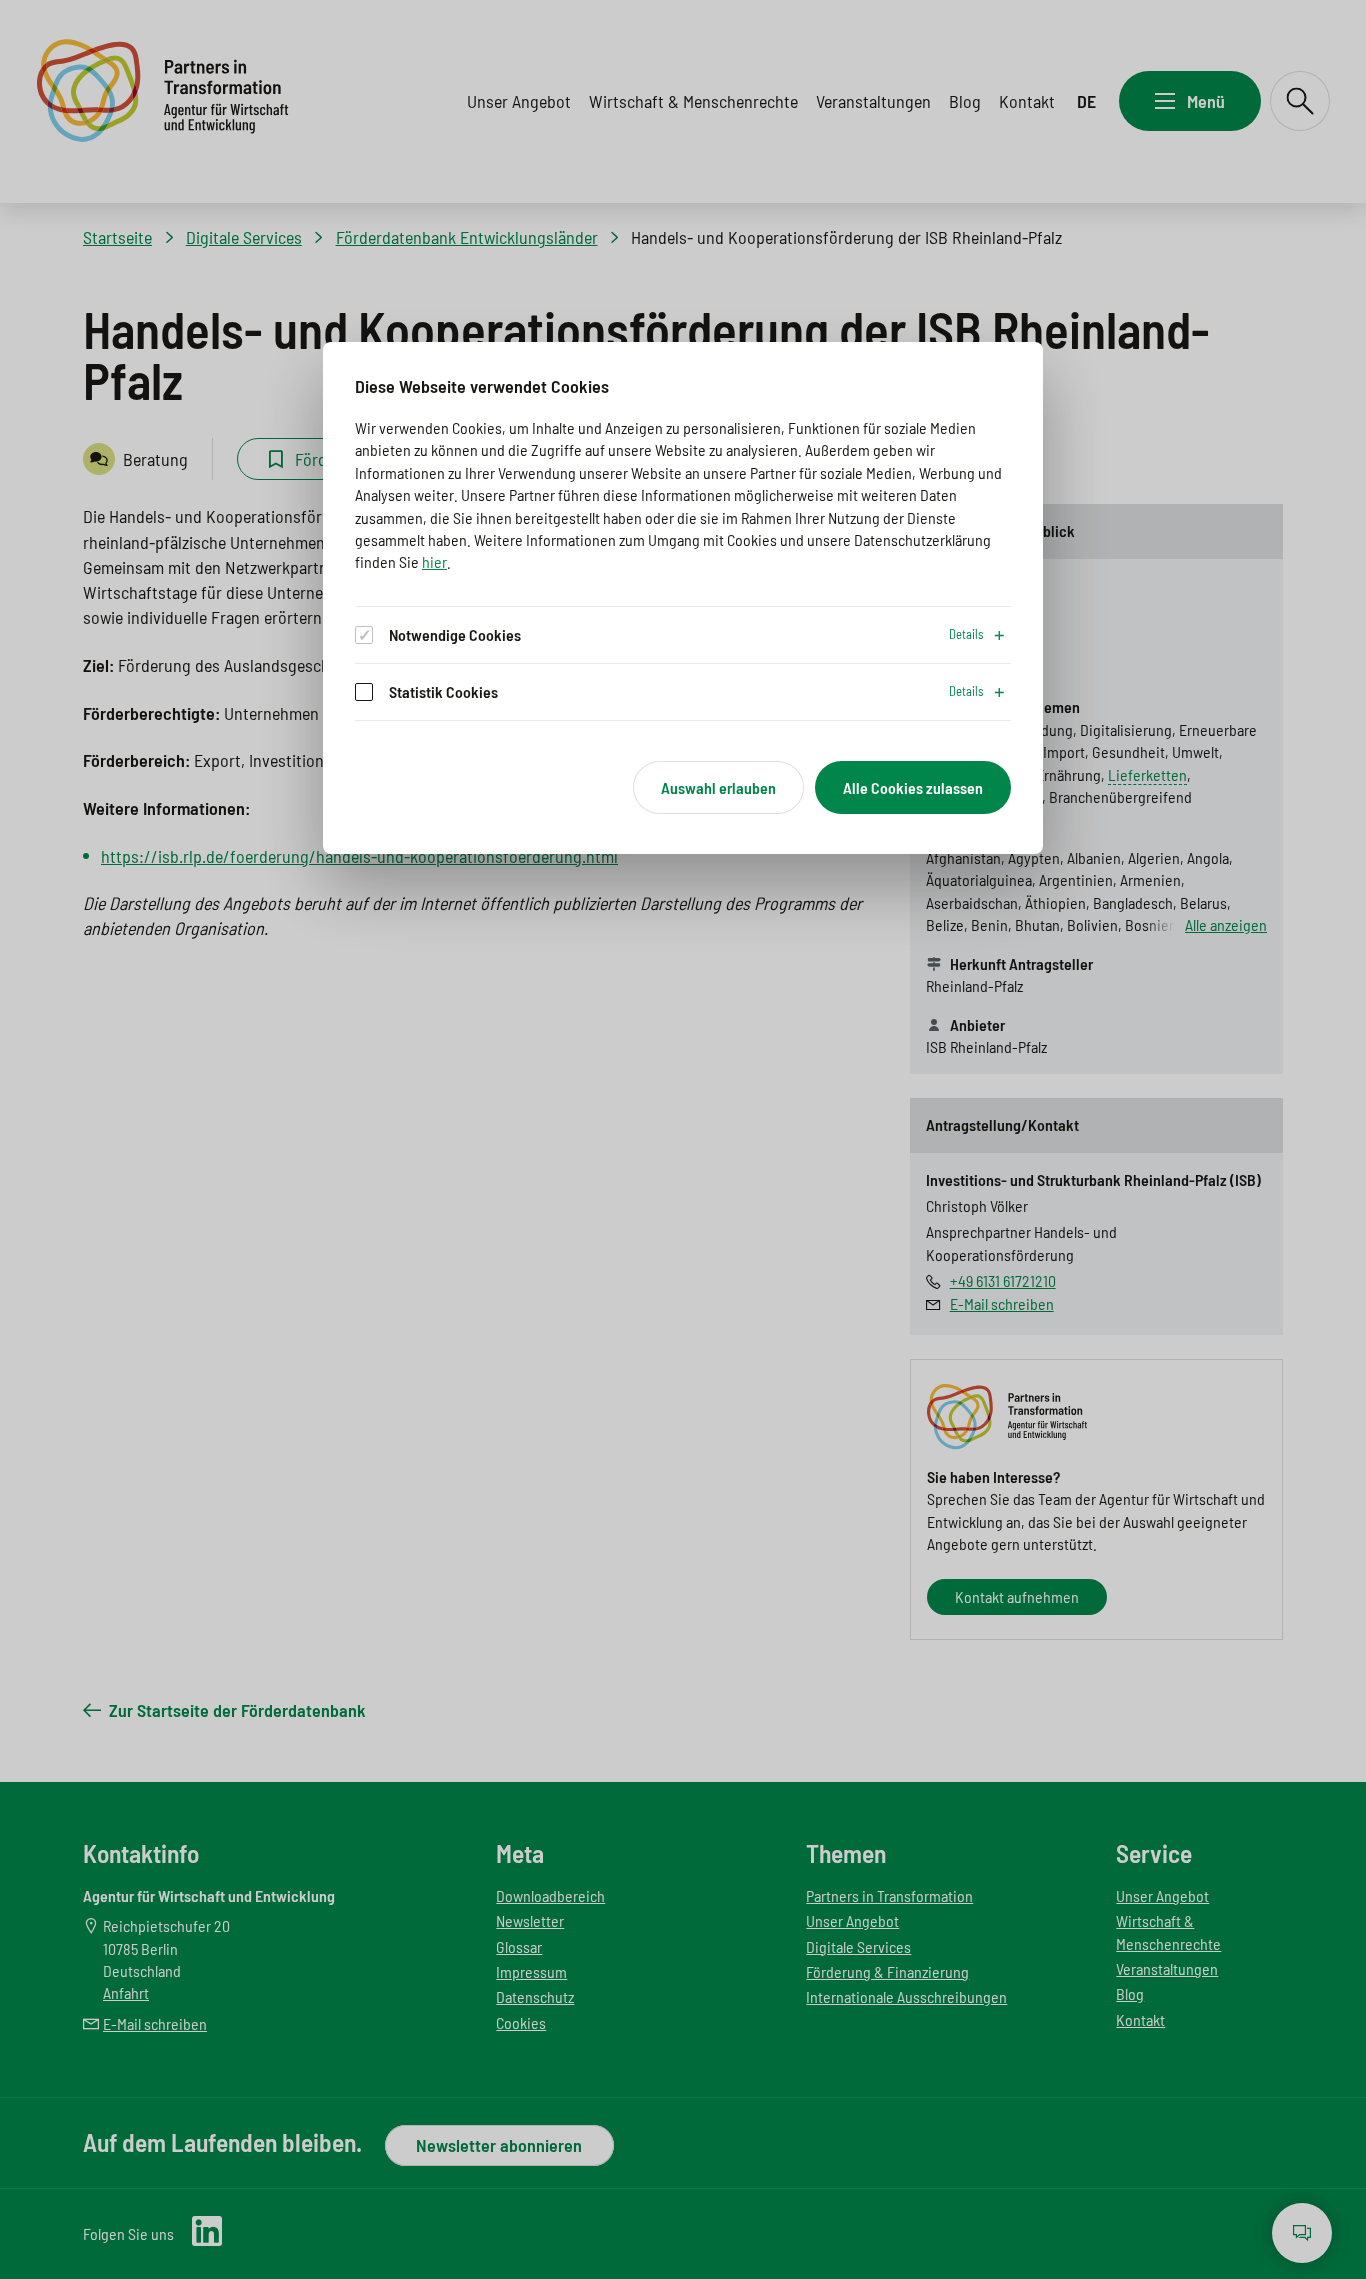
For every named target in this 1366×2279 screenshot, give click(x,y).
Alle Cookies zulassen (913, 787)
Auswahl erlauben (718, 787)
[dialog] (683, 598)
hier (434, 561)
